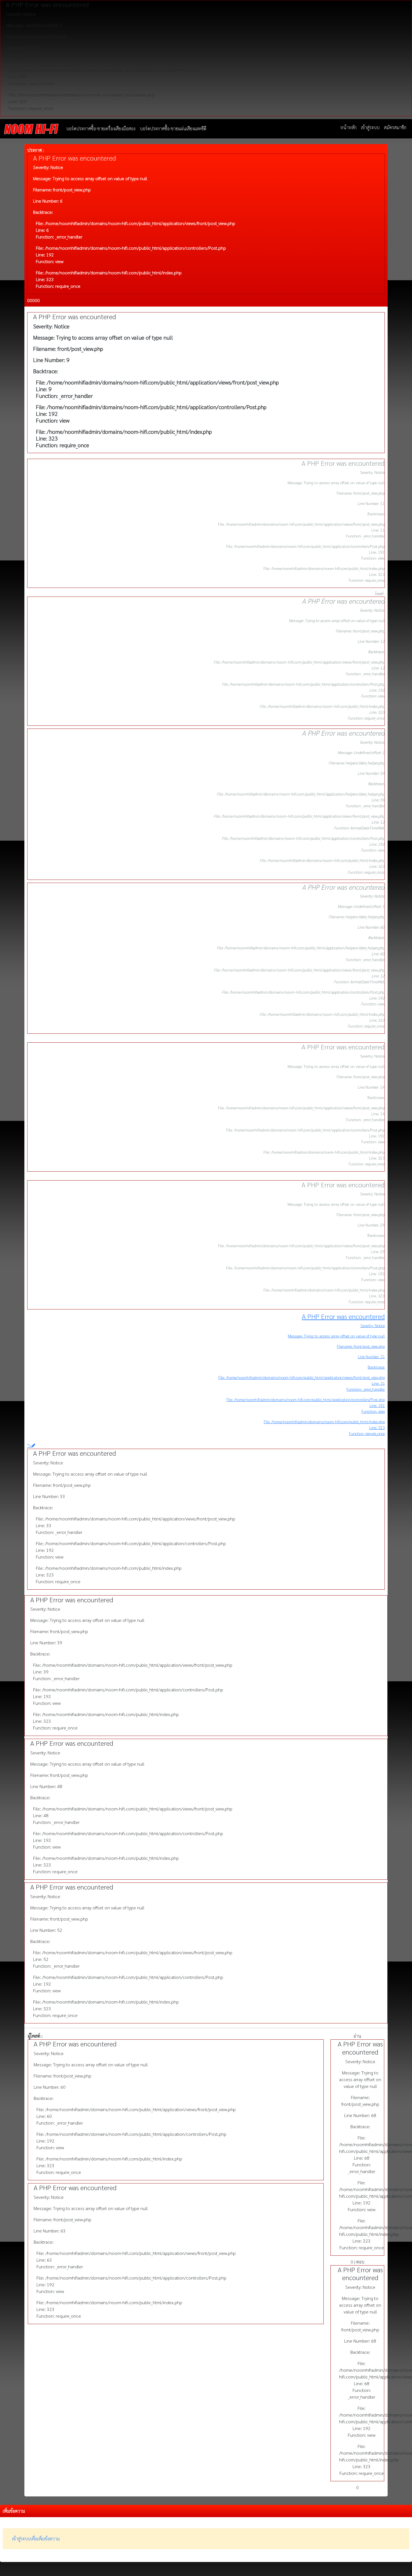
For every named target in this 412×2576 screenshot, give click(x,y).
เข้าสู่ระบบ (370, 127)
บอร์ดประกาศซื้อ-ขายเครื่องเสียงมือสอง (101, 128)
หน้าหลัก (348, 127)
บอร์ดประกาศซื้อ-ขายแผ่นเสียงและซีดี (173, 128)
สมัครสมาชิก (395, 127)
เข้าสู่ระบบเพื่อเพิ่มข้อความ (36, 2539)
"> (29, 1445)
